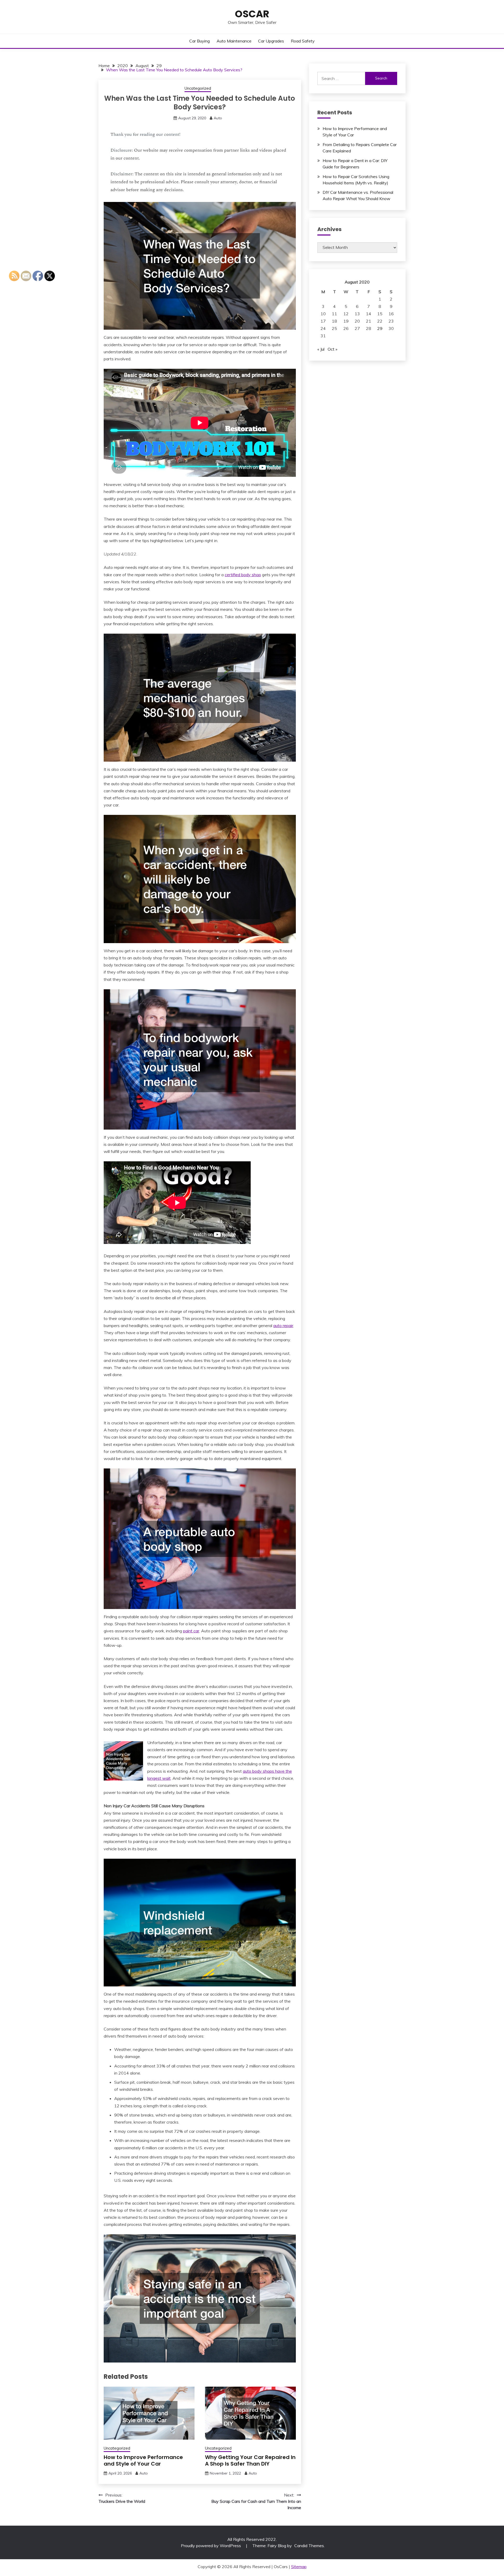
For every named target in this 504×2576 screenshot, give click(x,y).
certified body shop (243, 575)
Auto (218, 118)
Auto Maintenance (234, 41)
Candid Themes (309, 2546)
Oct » (332, 349)
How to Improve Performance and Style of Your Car (143, 2460)
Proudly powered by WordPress (211, 2546)
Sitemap (299, 2567)
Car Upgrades (271, 41)
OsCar (252, 14)
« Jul (321, 349)
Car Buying (199, 41)
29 (380, 328)
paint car (191, 1631)
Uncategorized (198, 88)
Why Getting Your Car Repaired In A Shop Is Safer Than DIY (250, 2460)
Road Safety (303, 41)
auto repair (283, 1326)
